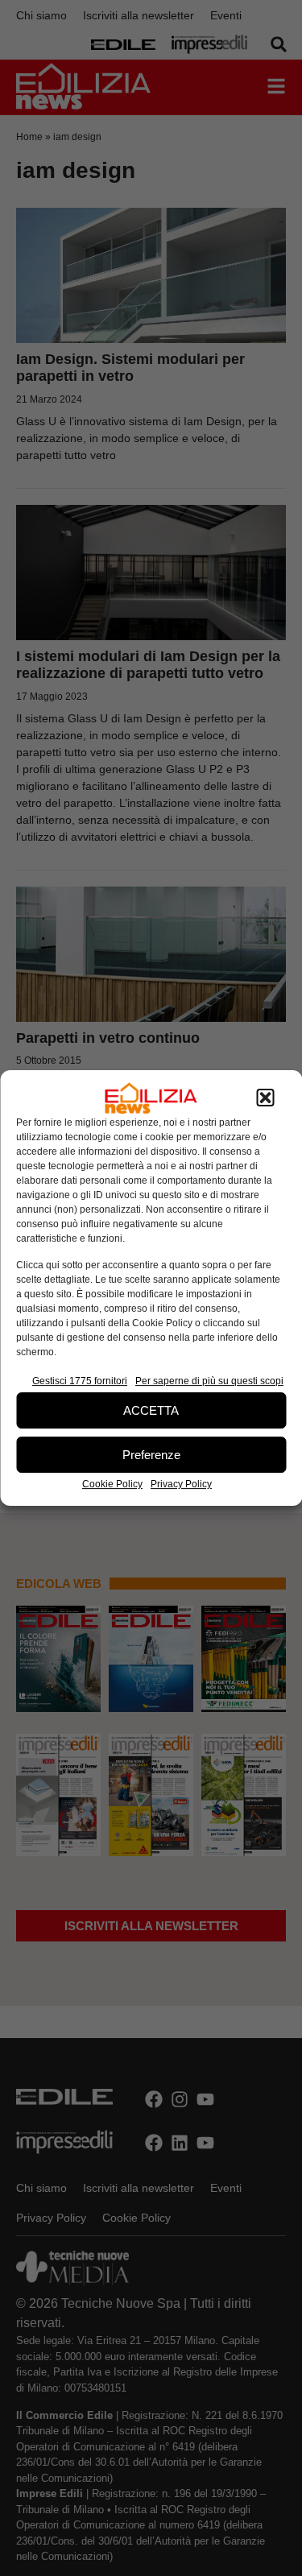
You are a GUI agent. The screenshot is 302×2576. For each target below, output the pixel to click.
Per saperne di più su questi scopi (209, 1381)
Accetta (151, 1410)
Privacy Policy (181, 1484)
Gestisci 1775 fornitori (80, 1381)
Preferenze (151, 1455)
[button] (265, 1098)
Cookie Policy (112, 1484)
